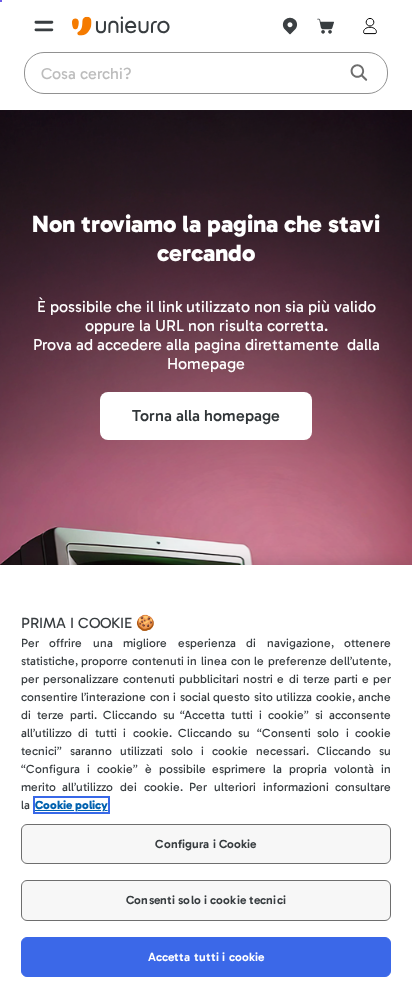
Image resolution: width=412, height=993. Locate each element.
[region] (206, 779)
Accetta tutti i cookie (206, 957)
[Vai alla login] (366, 26)
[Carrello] (326, 26)
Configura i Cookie (205, 844)
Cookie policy (71, 805)
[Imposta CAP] (290, 26)
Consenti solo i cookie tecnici (206, 900)
